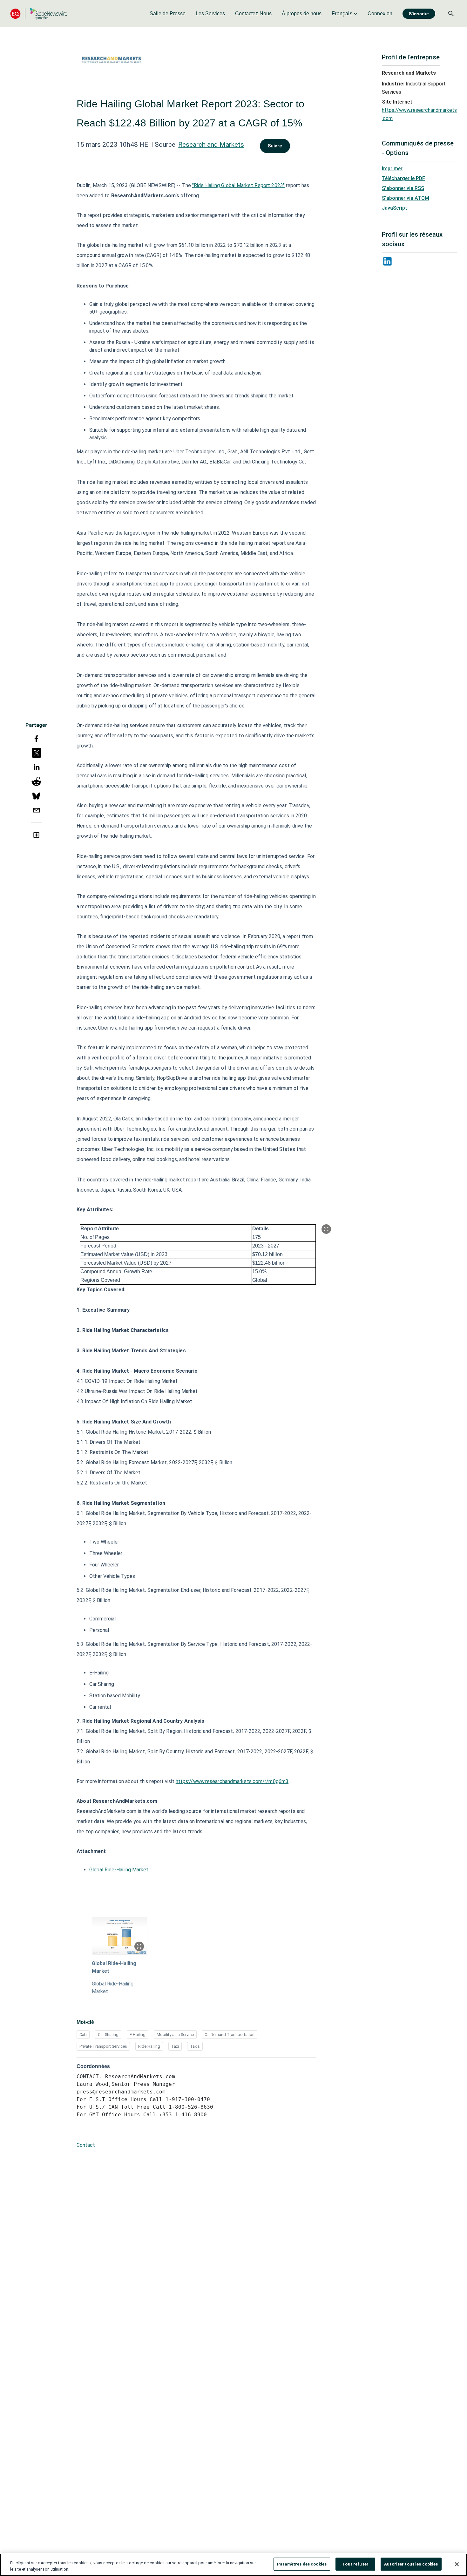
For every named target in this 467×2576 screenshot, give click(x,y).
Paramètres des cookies (302, 2564)
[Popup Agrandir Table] (326, 1229)
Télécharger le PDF (403, 178)
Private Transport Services (103, 2046)
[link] (168, 14)
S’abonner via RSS (403, 188)
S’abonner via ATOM (406, 198)
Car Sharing (108, 2035)
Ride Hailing (149, 2046)
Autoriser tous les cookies (411, 2564)
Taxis (195, 2046)
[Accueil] (39, 14)
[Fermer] (457, 2564)
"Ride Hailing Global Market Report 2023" (238, 185)
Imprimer (392, 169)
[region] (233, 2565)
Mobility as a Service (175, 2035)
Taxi (175, 2046)
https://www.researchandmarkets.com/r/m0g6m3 (232, 1781)
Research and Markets (211, 145)
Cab (83, 2035)
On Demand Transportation (230, 2035)
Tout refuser (355, 2564)
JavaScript (395, 208)
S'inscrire (419, 14)
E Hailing (138, 2035)
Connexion (380, 14)
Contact (86, 2145)
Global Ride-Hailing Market (119, 1870)
